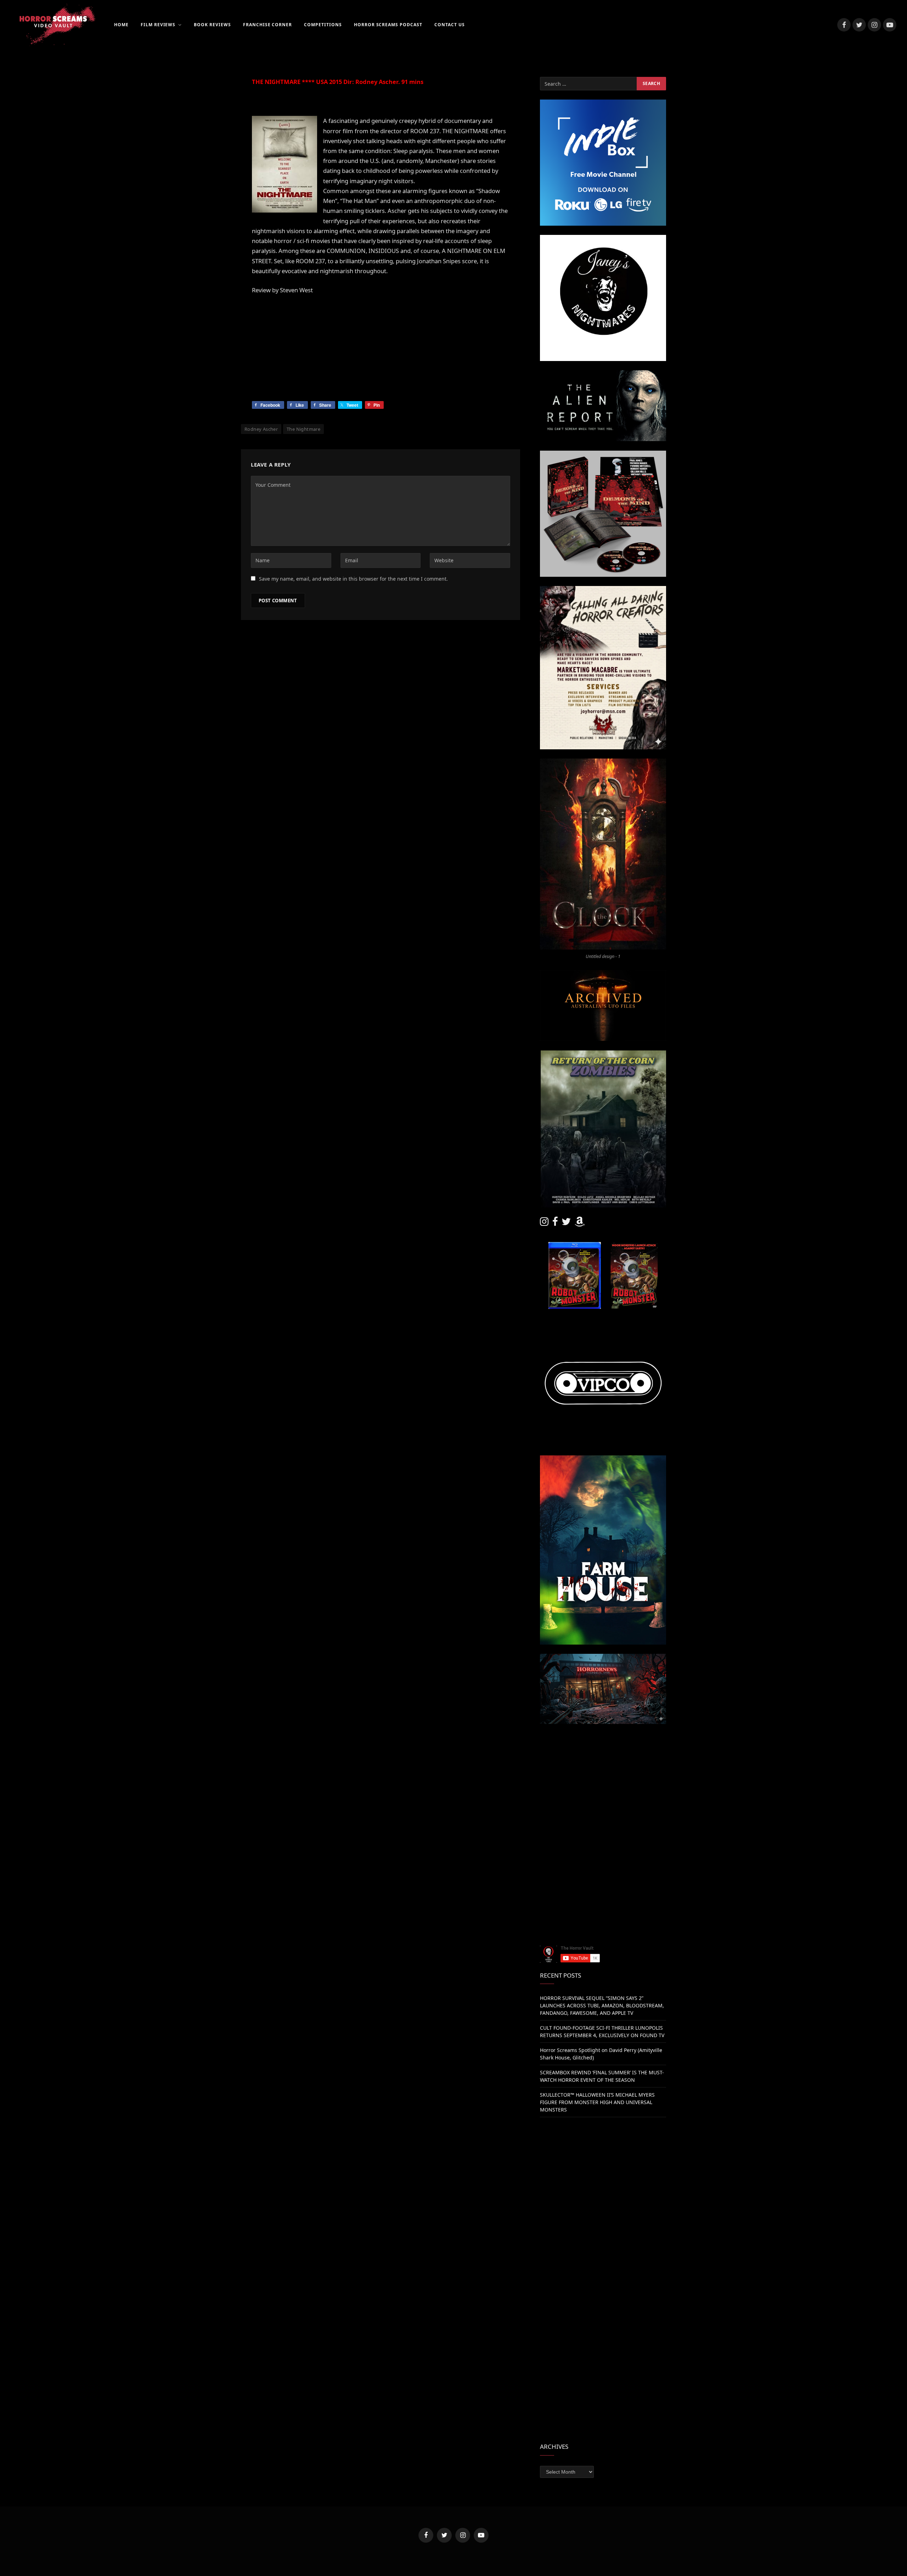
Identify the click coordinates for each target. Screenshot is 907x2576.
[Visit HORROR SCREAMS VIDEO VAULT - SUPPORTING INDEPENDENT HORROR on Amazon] (580, 1223)
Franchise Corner (267, 25)
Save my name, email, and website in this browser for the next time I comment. (353, 579)
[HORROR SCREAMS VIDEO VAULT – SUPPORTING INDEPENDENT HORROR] (53, 25)
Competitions (323, 25)
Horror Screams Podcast (388, 25)
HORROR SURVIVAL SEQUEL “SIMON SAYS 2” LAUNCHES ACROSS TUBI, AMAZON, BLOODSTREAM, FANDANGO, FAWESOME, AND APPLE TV (602, 2005)
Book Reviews (212, 25)
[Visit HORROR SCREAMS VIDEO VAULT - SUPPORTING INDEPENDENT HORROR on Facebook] (555, 1223)
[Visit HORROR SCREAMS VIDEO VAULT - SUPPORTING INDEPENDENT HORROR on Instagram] (544, 1223)
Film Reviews (158, 25)
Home (121, 25)
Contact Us (450, 25)
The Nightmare (303, 429)
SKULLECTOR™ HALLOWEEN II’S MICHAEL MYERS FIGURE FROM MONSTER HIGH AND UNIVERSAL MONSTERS (597, 2102)
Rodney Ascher (261, 429)
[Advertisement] (603, 1783)
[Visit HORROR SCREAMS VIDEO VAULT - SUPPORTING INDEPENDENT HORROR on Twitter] (566, 1223)
